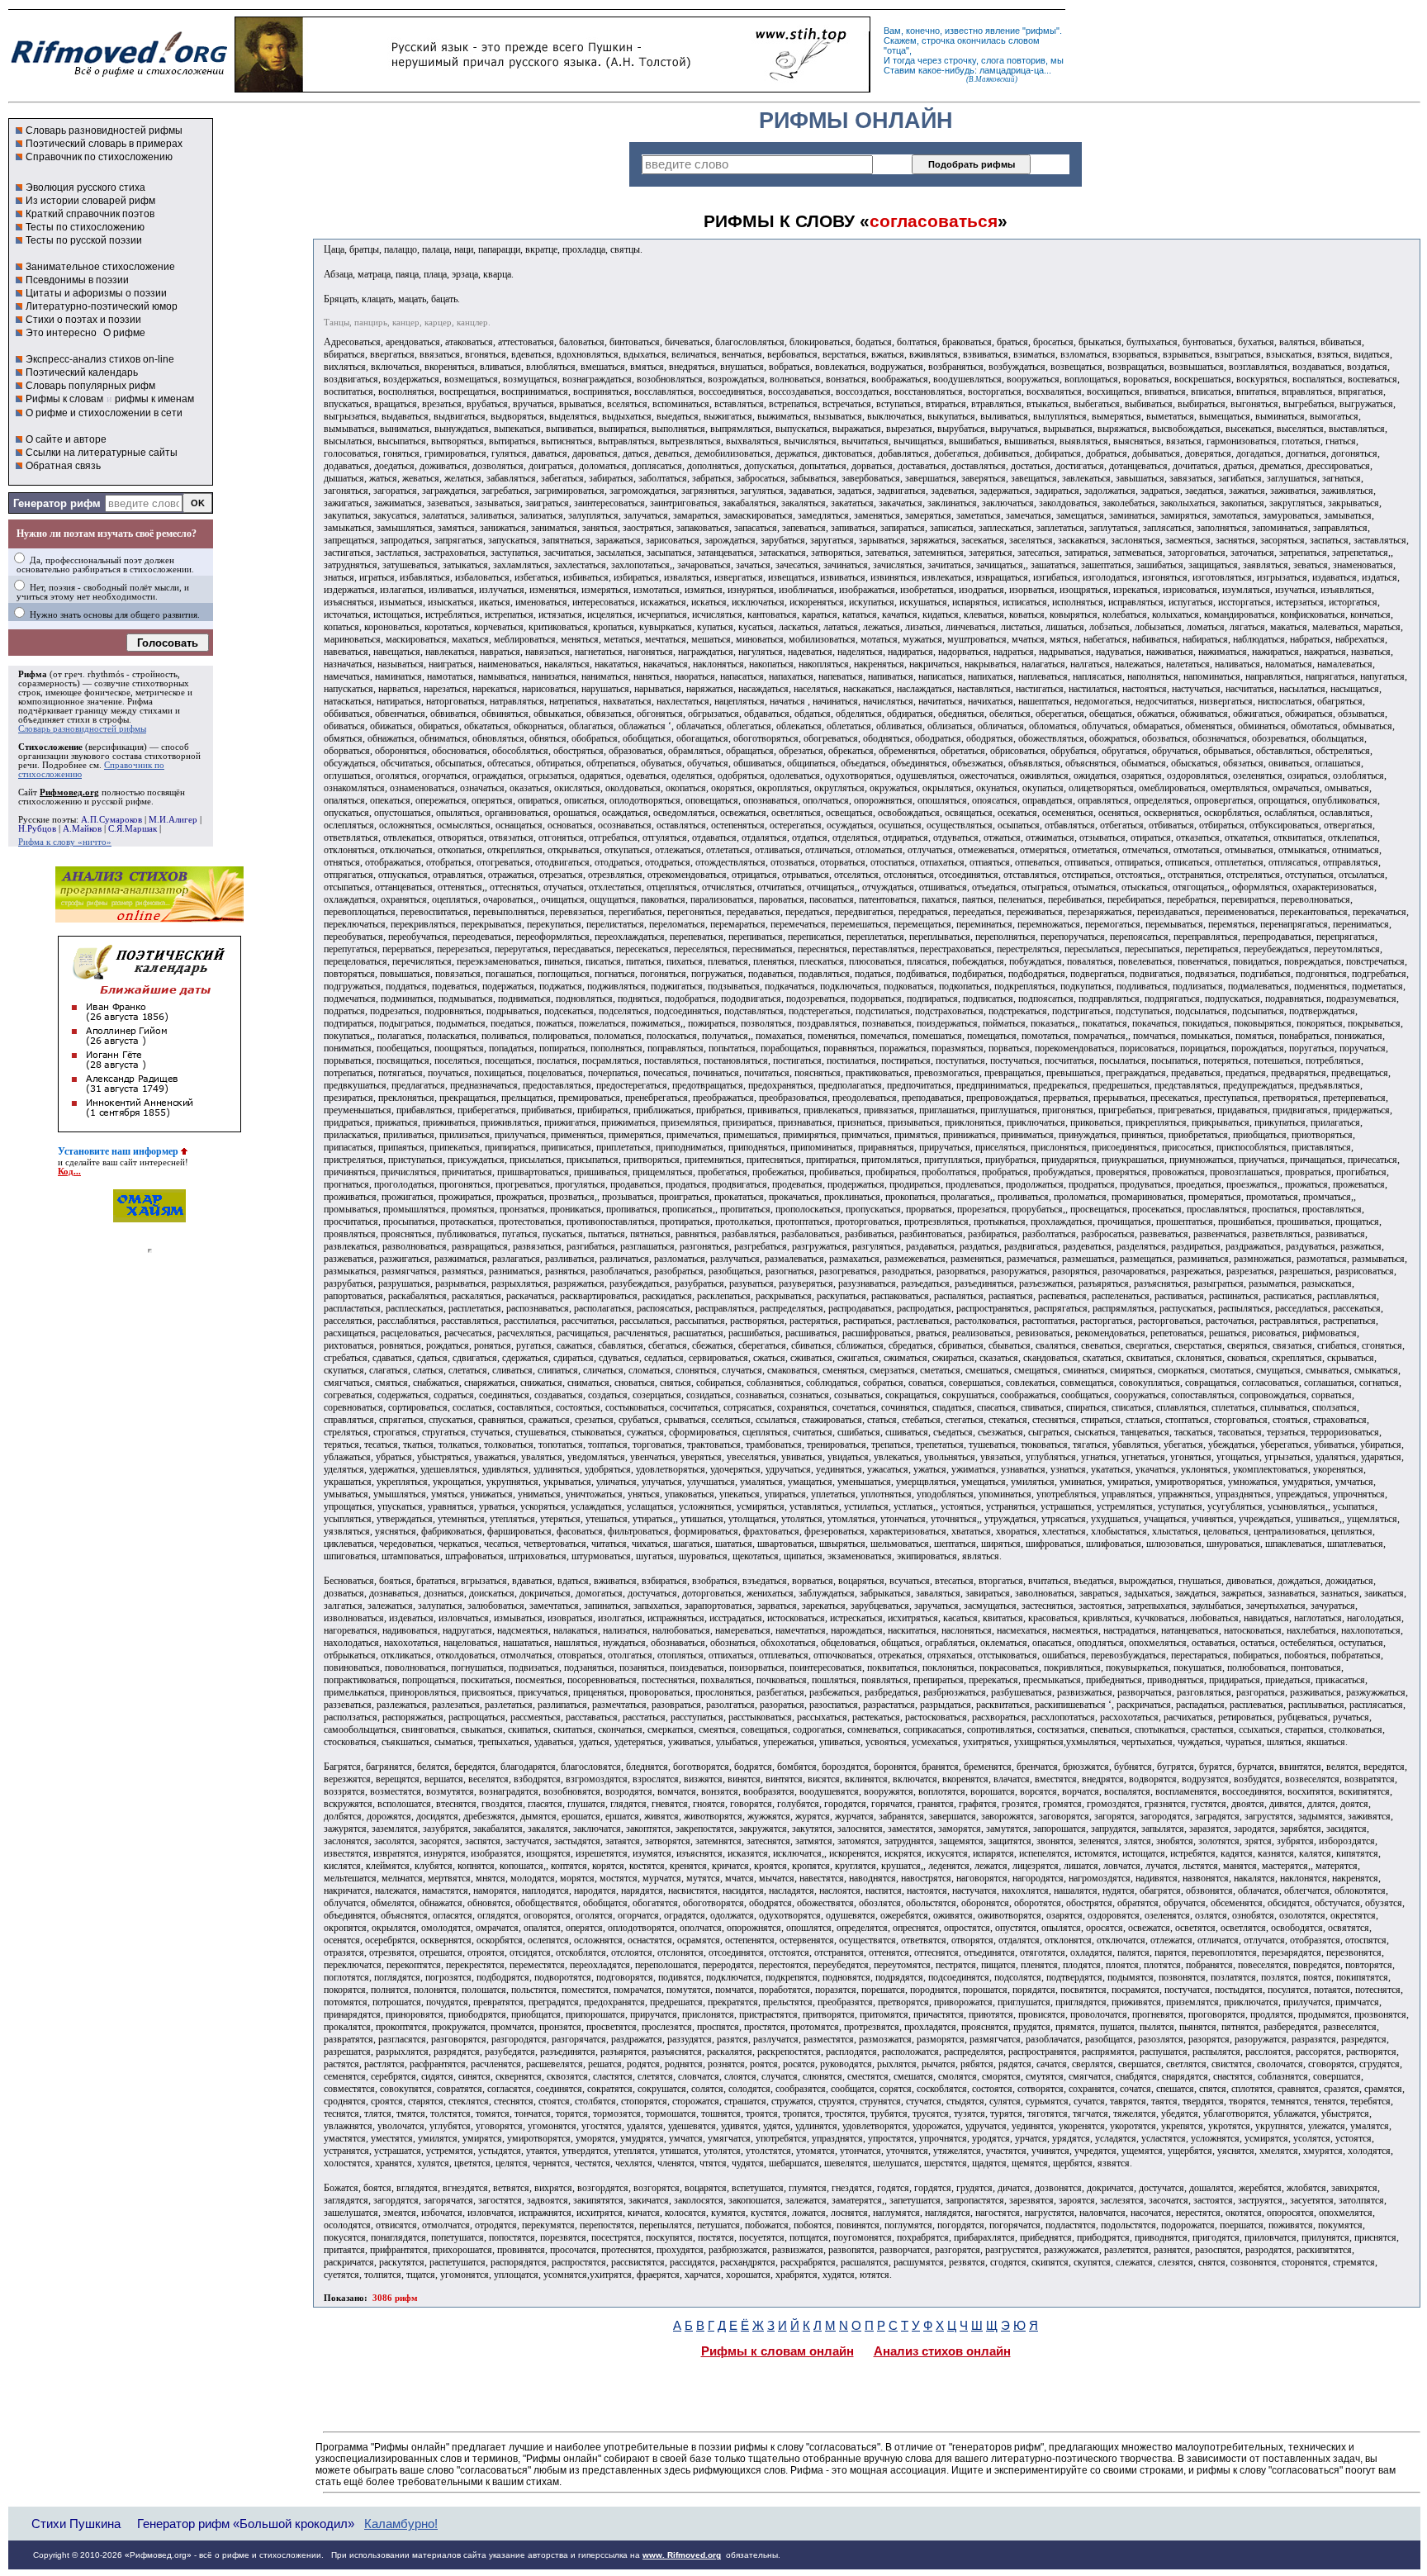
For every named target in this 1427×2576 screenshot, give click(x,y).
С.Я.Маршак (133, 829)
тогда (904, 60)
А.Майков (82, 829)
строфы (114, 720)
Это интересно (61, 333)
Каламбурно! (401, 2524)
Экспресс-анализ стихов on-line (100, 359)
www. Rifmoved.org (682, 2555)
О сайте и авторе (66, 439)
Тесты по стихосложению (85, 227)
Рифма (33, 674)
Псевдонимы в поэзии (77, 280)
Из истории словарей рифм (90, 201)
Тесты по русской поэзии (84, 240)
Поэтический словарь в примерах (104, 144)
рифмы (1041, 31)
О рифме (124, 333)
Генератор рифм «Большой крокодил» (246, 2524)
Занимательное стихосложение (100, 267)
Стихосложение (50, 747)
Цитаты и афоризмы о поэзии (96, 293)
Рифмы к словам (64, 399)
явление (1003, 31)
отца (896, 50)
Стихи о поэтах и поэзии (83, 320)
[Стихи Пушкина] (552, 88)
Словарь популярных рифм (90, 386)
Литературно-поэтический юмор (102, 306)
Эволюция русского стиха (85, 187)
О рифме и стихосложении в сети (104, 413)
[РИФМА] (119, 77)
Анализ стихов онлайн (942, 2351)
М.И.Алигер (173, 820)
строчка (938, 40)
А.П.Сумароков (111, 820)
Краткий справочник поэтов (90, 214)
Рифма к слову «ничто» (65, 842)
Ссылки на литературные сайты (102, 453)
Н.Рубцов (37, 829)
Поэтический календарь (82, 372)
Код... (69, 1172)
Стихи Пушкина (76, 2524)
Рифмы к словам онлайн (778, 2351)
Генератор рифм (57, 503)
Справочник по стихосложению (99, 157)
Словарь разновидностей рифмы (104, 130)
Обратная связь (63, 466)
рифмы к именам (154, 399)
